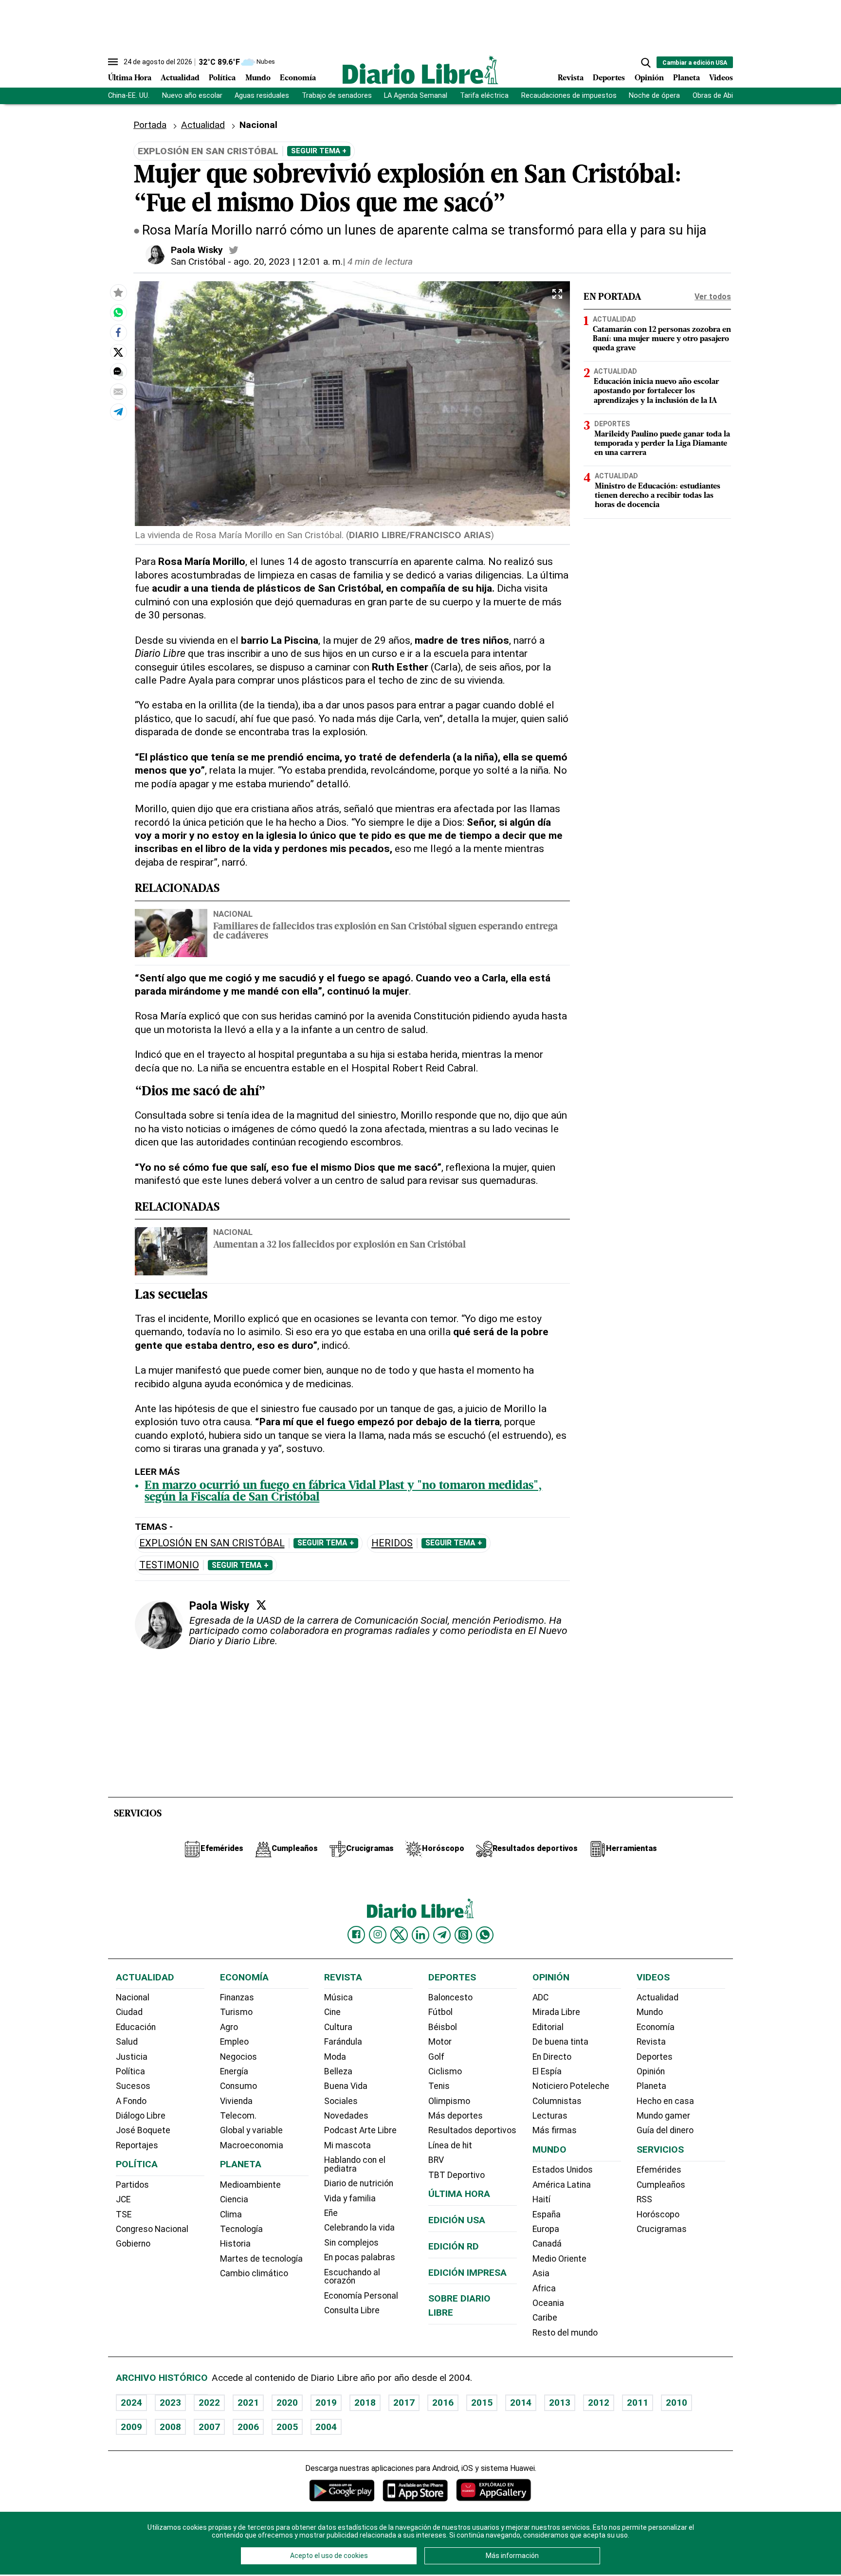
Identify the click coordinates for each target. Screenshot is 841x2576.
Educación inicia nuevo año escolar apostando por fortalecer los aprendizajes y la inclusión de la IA (657, 391)
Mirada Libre (556, 2012)
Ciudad (129, 2012)
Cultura (338, 2027)
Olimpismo (449, 2101)
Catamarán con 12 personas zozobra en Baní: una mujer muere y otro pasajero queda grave (662, 339)
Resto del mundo (565, 2333)
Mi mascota (347, 2145)
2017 (404, 2403)
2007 (209, 2427)
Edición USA (457, 2220)
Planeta (686, 78)
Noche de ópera (654, 96)
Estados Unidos (563, 2170)
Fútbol (440, 2012)
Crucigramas (662, 2229)
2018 (365, 2403)
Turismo (236, 2012)
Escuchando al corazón (352, 2277)
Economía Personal (361, 2296)
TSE (124, 2214)
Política (222, 78)
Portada (150, 125)
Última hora (459, 2194)
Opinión (649, 78)
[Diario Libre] (420, 70)
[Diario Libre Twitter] (399, 1935)
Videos (721, 78)
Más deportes (456, 2116)
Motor (440, 2042)
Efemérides (659, 2170)
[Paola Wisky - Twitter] (234, 250)
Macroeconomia (252, 2145)
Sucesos (133, 2086)
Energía (234, 2071)
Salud (127, 2042)
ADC (540, 1997)
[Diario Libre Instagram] (378, 1935)
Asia (541, 2273)
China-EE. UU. (129, 96)
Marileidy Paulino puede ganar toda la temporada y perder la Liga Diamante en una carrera (662, 443)
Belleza (338, 2071)
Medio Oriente (559, 2259)
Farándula (343, 2042)
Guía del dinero (665, 2130)
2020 (287, 2403)
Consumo (238, 2086)
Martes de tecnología (261, 2259)
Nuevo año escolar (192, 96)
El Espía (547, 2071)
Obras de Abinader (722, 96)
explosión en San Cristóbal (212, 1543)
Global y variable (251, 2130)
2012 (599, 2403)
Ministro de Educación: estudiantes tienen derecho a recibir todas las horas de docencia (658, 496)
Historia (235, 2244)
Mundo (258, 78)
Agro (229, 2027)
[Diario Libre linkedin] (420, 1935)
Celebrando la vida (359, 2228)
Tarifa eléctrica (484, 96)
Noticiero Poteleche (571, 2086)
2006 (248, 2427)
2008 (170, 2427)
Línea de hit (450, 2145)
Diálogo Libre (141, 2116)
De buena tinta (560, 2042)
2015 (482, 2403)
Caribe (545, 2318)
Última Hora (130, 78)
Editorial (548, 2027)
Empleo (234, 2042)
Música (338, 1997)
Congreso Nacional (152, 2229)
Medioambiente (250, 2185)
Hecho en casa (665, 2101)
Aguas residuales (262, 96)
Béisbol (443, 2027)
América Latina (562, 2185)
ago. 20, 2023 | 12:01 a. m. (288, 262)
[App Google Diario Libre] (342, 2490)
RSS (644, 2199)
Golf (436, 2057)
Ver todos (713, 297)
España (547, 2214)
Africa (544, 2288)
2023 (170, 2403)
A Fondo (131, 2101)
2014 (521, 2403)
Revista (571, 78)
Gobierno (133, 2244)
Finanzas (237, 1997)
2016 (443, 2403)
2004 (326, 2427)
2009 (131, 2427)
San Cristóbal (198, 262)
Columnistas (557, 2101)
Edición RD (454, 2246)
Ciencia (234, 2199)
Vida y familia (350, 2198)
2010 (676, 2403)
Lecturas (550, 2116)
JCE (123, 2199)
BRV (436, 2160)
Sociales (341, 2101)
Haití (541, 2199)
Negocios (238, 2057)
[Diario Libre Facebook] (356, 1935)
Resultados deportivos (472, 2130)
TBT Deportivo (457, 2175)
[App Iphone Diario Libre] (415, 2490)
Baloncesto (450, 1997)
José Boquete (143, 2130)
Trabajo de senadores (337, 96)
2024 (131, 2403)
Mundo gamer (663, 2116)
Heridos (392, 1543)
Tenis (439, 2086)
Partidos (132, 2185)
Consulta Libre (352, 2310)
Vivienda (236, 2101)
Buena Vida (346, 2086)
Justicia (132, 2057)
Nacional (233, 914)
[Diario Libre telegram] (442, 1935)
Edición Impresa (467, 2273)
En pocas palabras (360, 2257)
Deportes (609, 78)
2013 (560, 2403)
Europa (546, 2229)
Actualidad (180, 78)
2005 (287, 2427)
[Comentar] (118, 372)
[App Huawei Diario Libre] (494, 2490)
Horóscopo (658, 2214)
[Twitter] (261, 1605)
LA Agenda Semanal (416, 96)
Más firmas (555, 2130)
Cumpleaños (661, 2185)
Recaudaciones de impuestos (569, 96)
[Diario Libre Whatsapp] (485, 1935)
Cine (332, 2012)
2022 (209, 2403)
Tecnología (241, 2229)
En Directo (552, 2057)
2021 (248, 2403)
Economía (298, 78)
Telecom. (238, 2116)
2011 (638, 2403)
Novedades (346, 2116)
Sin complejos (351, 2243)
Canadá (547, 2244)
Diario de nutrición (359, 2183)
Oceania (548, 2303)
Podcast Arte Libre (360, 2130)
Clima (231, 2214)
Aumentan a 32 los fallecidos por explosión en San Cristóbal (339, 1245)
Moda (335, 2057)
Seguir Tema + (319, 151)
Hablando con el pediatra (355, 2164)
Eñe (331, 2213)
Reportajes (137, 2145)
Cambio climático (254, 2273)
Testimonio (169, 1565)
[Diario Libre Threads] (463, 1935)
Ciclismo (445, 2071)
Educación (136, 2027)
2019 (326, 2403)
